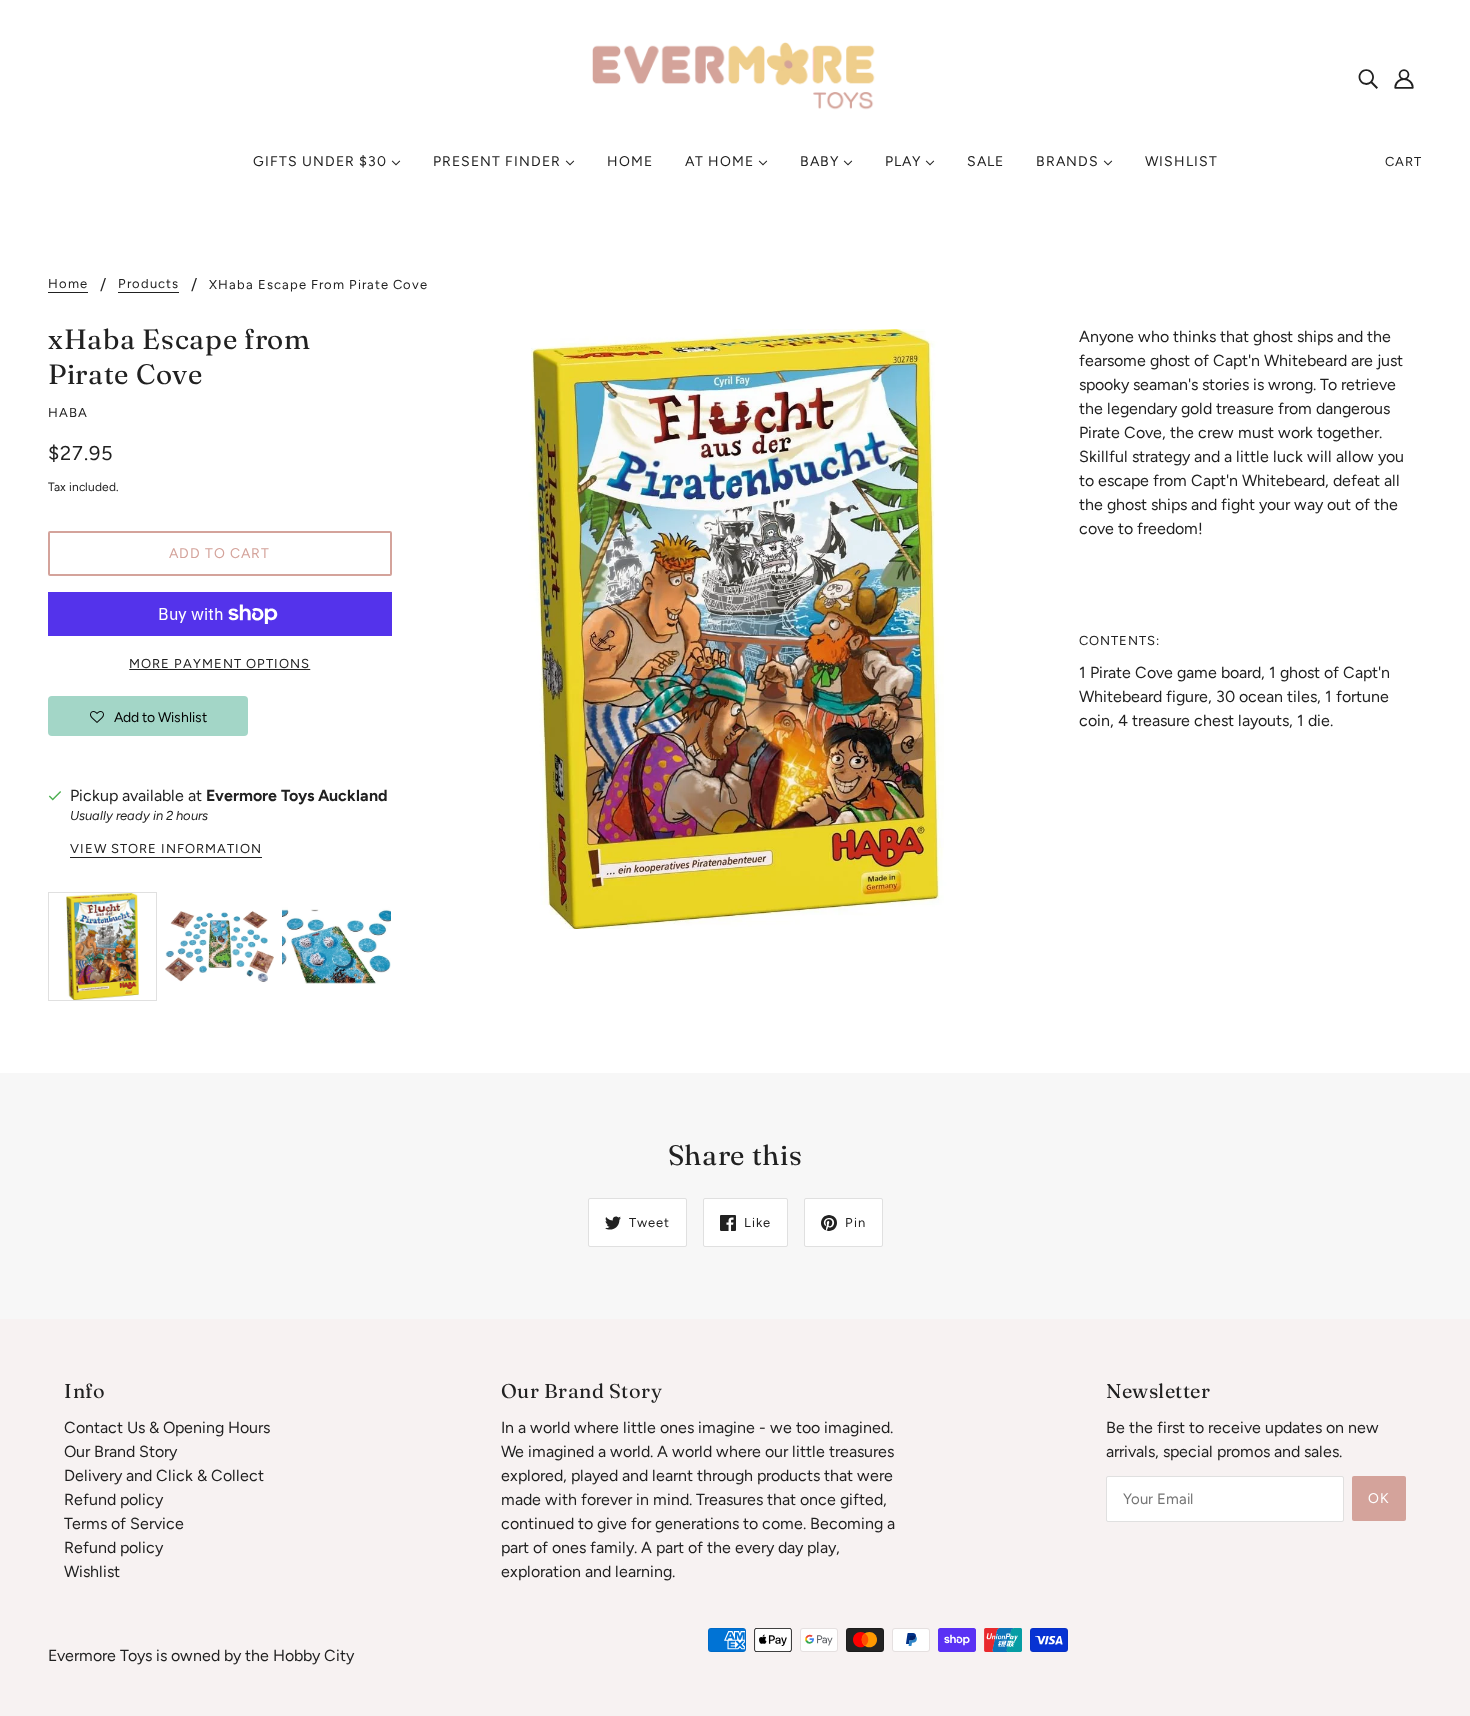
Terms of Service (124, 1523)
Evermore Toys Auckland (297, 795)
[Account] (1404, 78)
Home (68, 284)
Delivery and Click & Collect (164, 1475)
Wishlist (92, 1571)
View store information (166, 849)
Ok (1379, 1498)
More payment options (219, 663)
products (148, 284)
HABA (68, 412)
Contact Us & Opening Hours (167, 1427)
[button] (148, 716)
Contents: (1119, 640)
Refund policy (113, 1499)
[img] (1368, 78)
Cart (1403, 161)
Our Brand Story (120, 1451)
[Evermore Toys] (735, 76)
